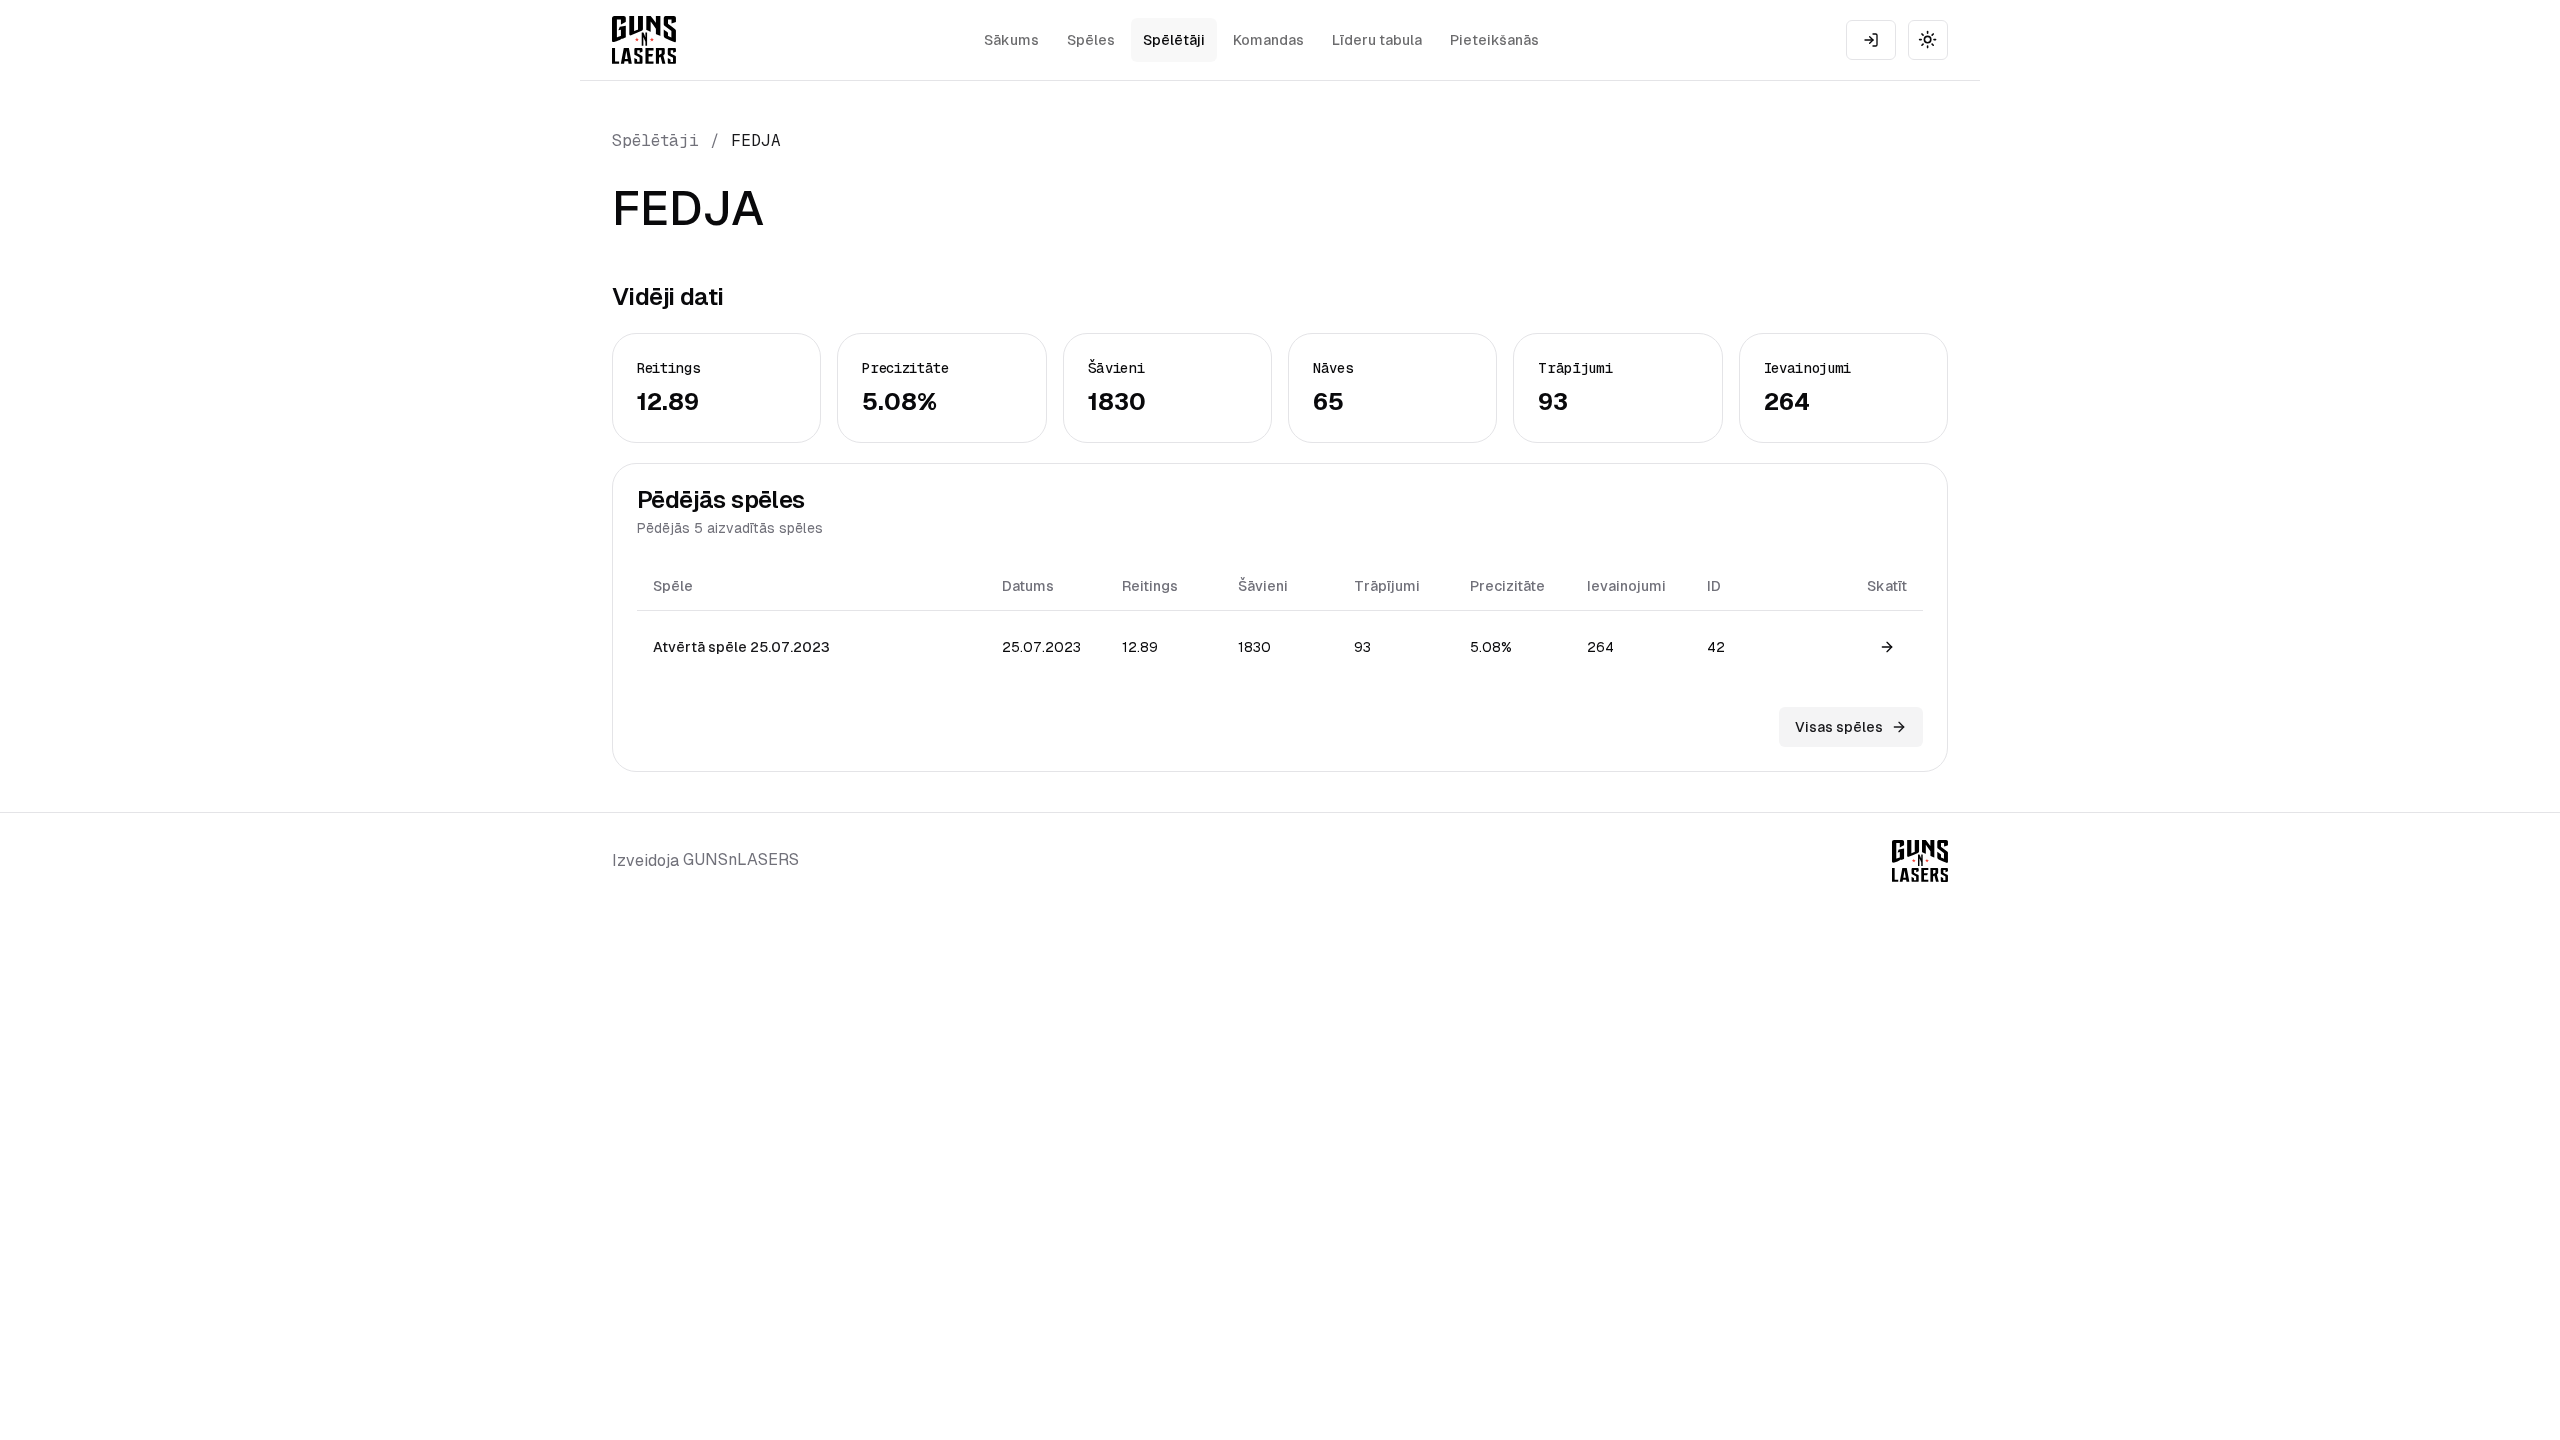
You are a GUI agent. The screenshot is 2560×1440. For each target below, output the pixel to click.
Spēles (1091, 40)
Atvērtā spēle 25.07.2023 (741, 647)
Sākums (1011, 40)
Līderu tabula (1377, 40)
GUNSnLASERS (741, 859)
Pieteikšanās (1494, 40)
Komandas (1268, 40)
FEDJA (756, 140)
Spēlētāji (1174, 40)
